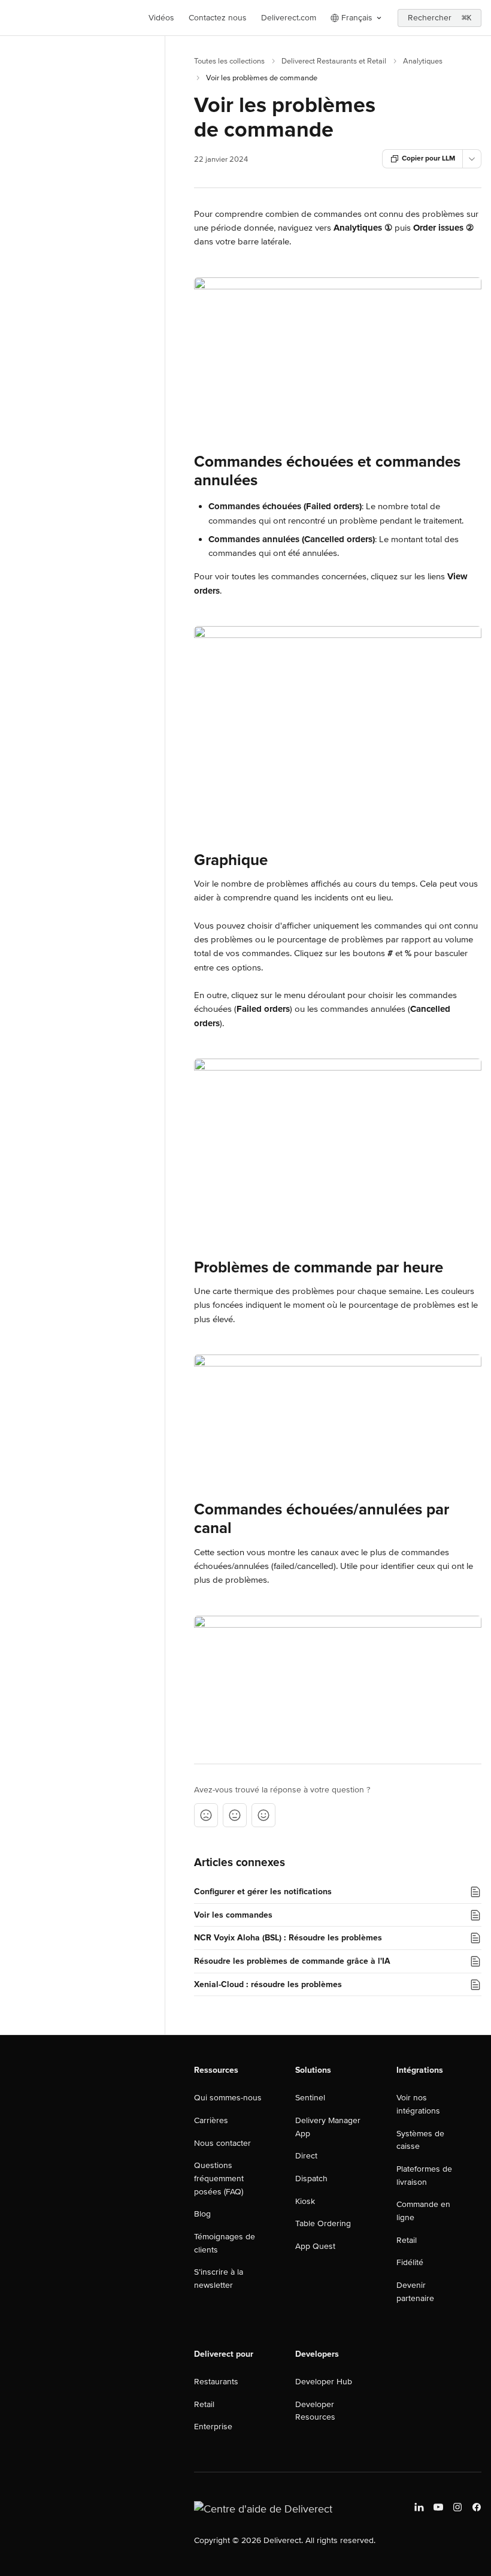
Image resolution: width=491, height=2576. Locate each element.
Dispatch (311, 2179)
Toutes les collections (229, 61)
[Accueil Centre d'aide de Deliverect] (12, 18)
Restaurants (216, 2382)
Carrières (211, 2120)
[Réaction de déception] (206, 1815)
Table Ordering (323, 2223)
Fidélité (410, 2262)
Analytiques (423, 61)
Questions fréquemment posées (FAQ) (219, 2178)
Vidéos (161, 18)
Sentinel (310, 2098)
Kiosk (305, 2201)
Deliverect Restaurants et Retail (334, 61)
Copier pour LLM (428, 158)
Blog (202, 2214)
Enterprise (213, 2427)
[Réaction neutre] (235, 1815)
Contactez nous (218, 18)
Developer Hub (324, 2382)
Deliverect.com (289, 18)
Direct (306, 2156)
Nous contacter (222, 2143)
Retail (407, 2240)
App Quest (315, 2246)
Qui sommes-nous (228, 2098)
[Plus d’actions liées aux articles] (472, 159)
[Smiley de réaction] (263, 1815)
